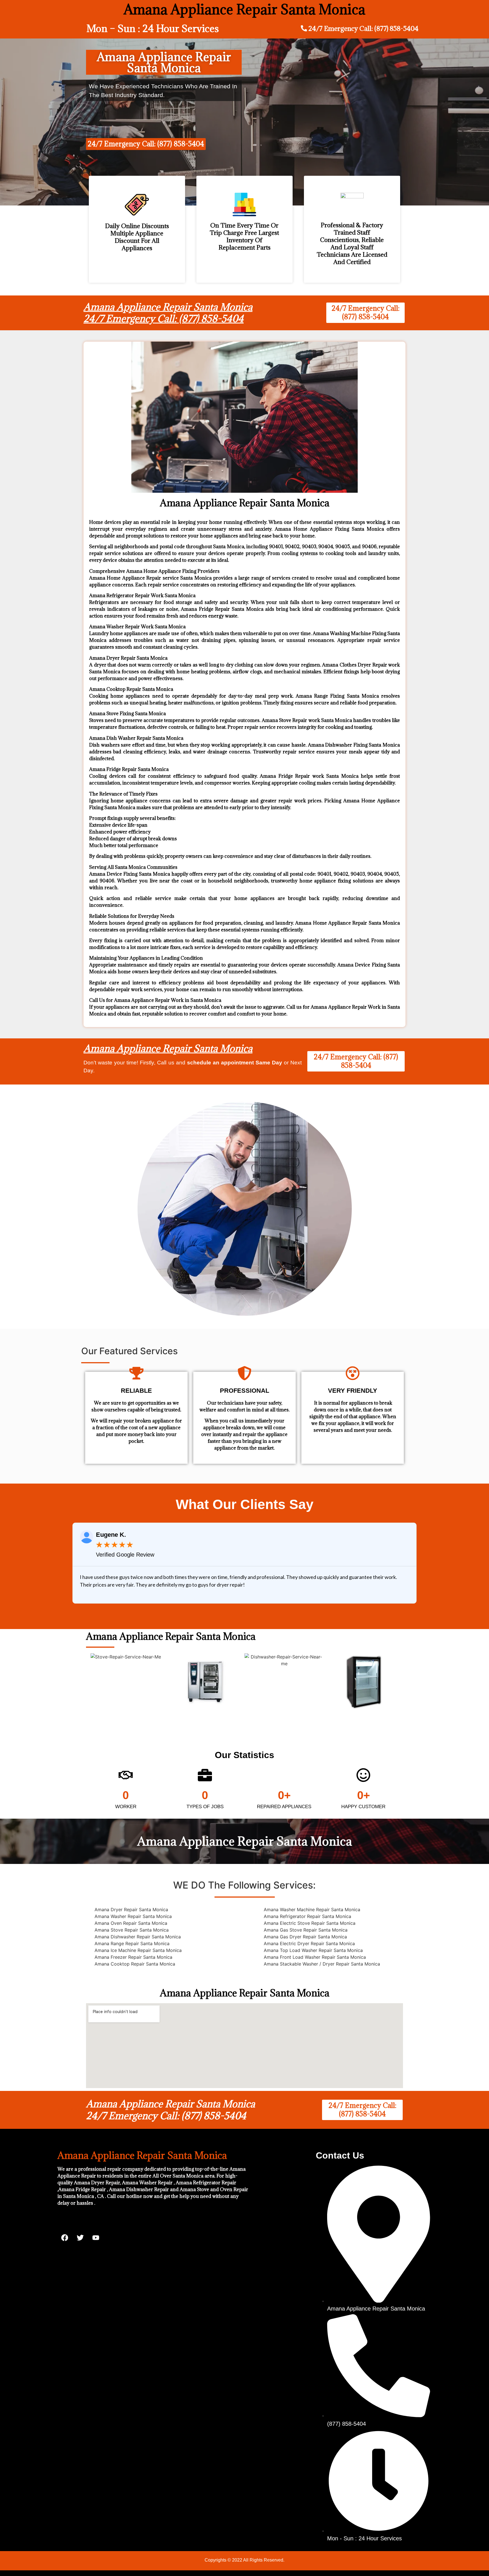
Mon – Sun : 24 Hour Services (153, 28)
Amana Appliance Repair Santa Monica (168, 1048)
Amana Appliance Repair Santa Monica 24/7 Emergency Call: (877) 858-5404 (168, 313)
